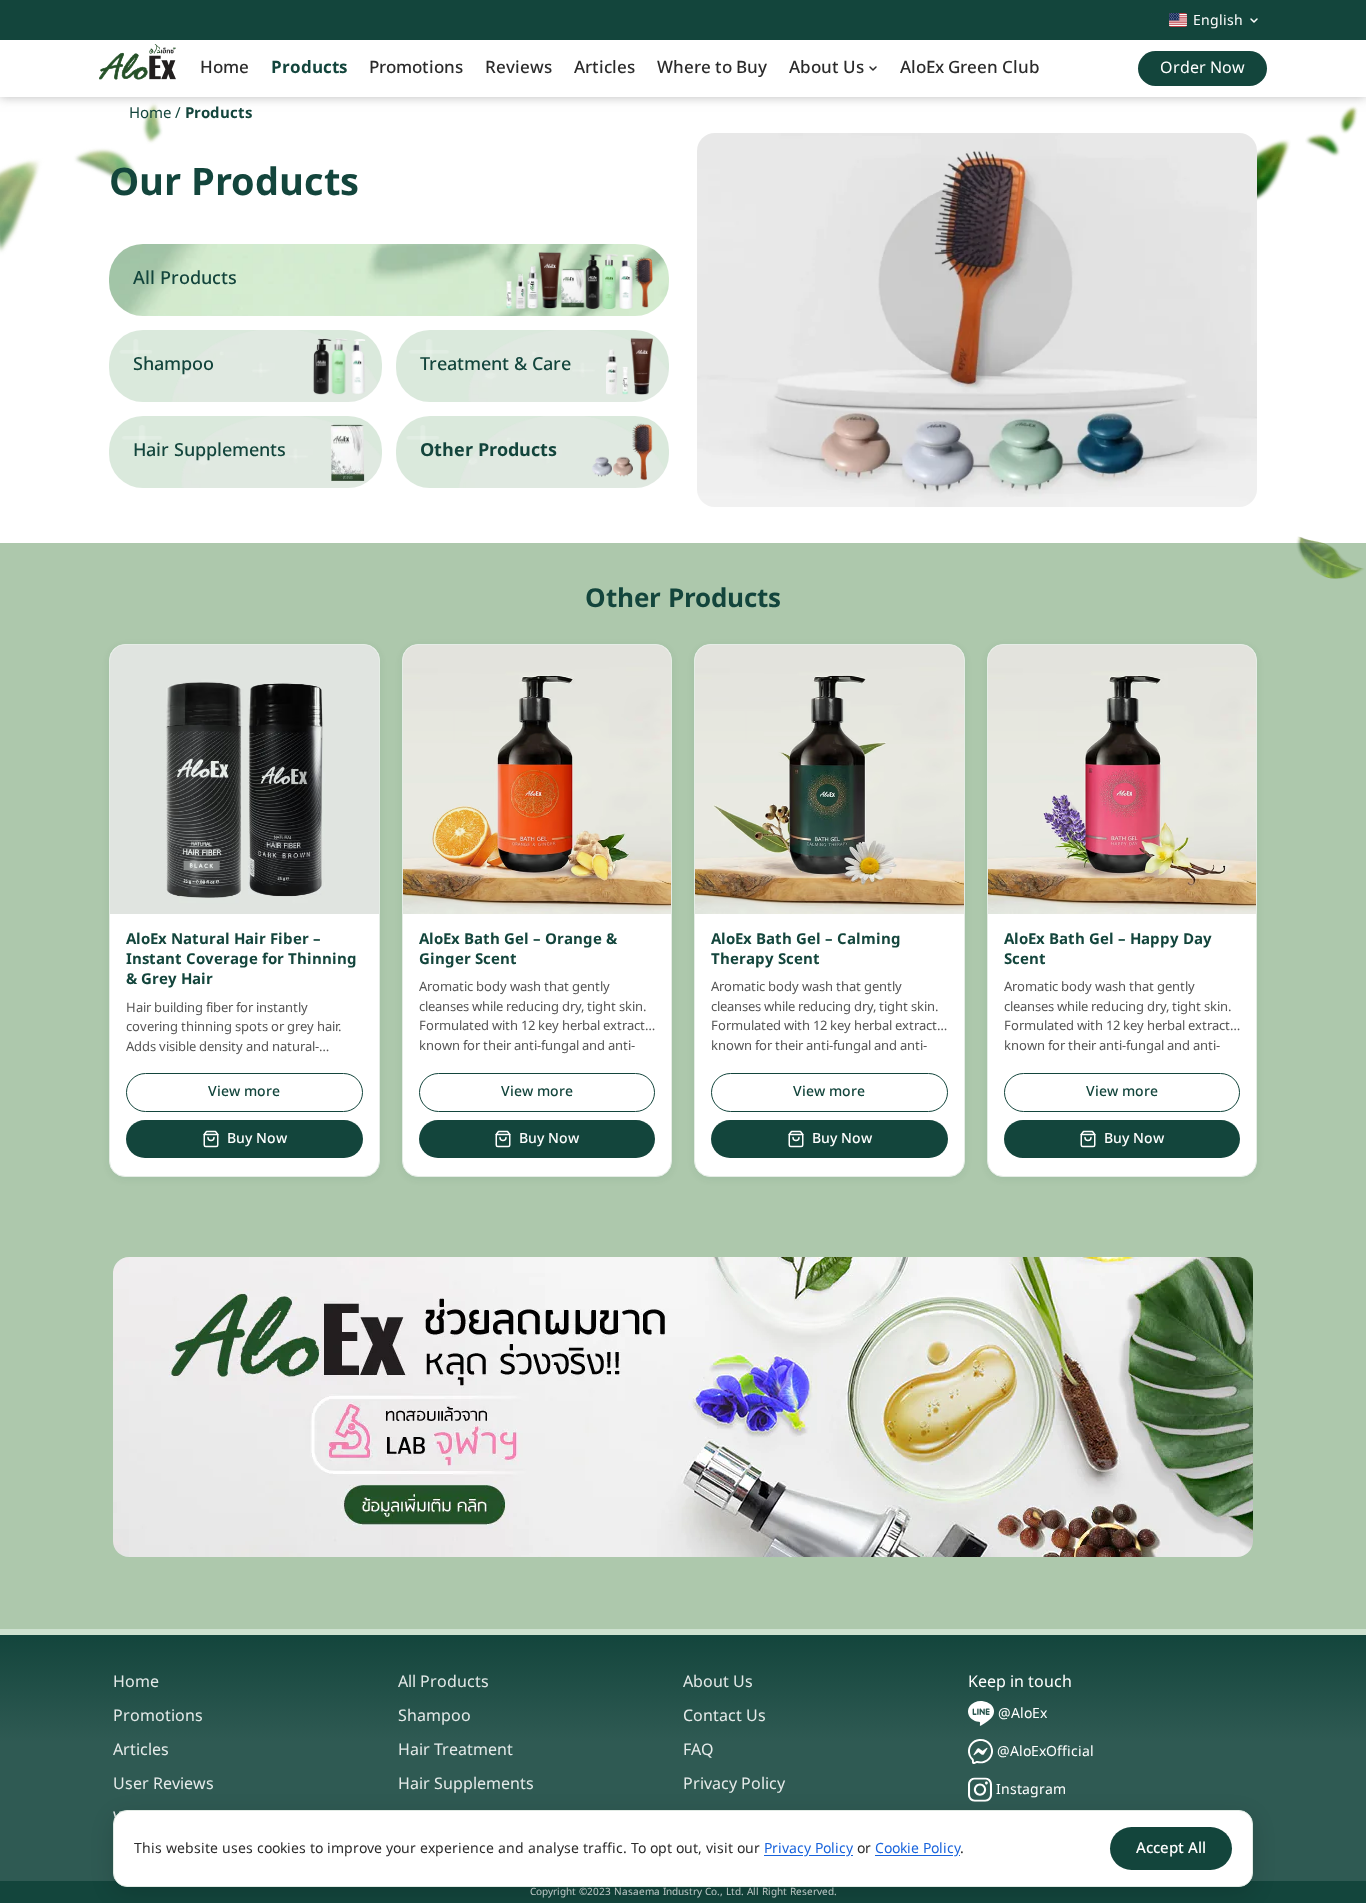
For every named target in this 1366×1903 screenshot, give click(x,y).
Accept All (1171, 1848)
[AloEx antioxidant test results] (683, 1407)
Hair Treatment (455, 1750)
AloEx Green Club (970, 68)
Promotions (416, 68)
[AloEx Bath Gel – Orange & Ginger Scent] (537, 779)
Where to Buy (712, 68)
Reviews (518, 68)
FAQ (698, 1750)
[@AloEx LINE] (981, 1713)
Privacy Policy (734, 1784)
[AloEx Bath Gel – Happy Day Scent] (1122, 779)
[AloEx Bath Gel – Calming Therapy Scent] (829, 779)
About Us (826, 68)
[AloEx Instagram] (980, 1789)
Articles (604, 68)
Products (309, 68)
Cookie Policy (917, 1848)
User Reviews (163, 1784)
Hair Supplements (466, 1784)
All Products (443, 1682)
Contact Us (724, 1716)
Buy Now (257, 1138)
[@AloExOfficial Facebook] (980, 1751)
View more (244, 1091)
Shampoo (434, 1716)
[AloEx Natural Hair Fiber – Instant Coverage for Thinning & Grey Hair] (244, 779)
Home (224, 68)
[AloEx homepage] (137, 69)
